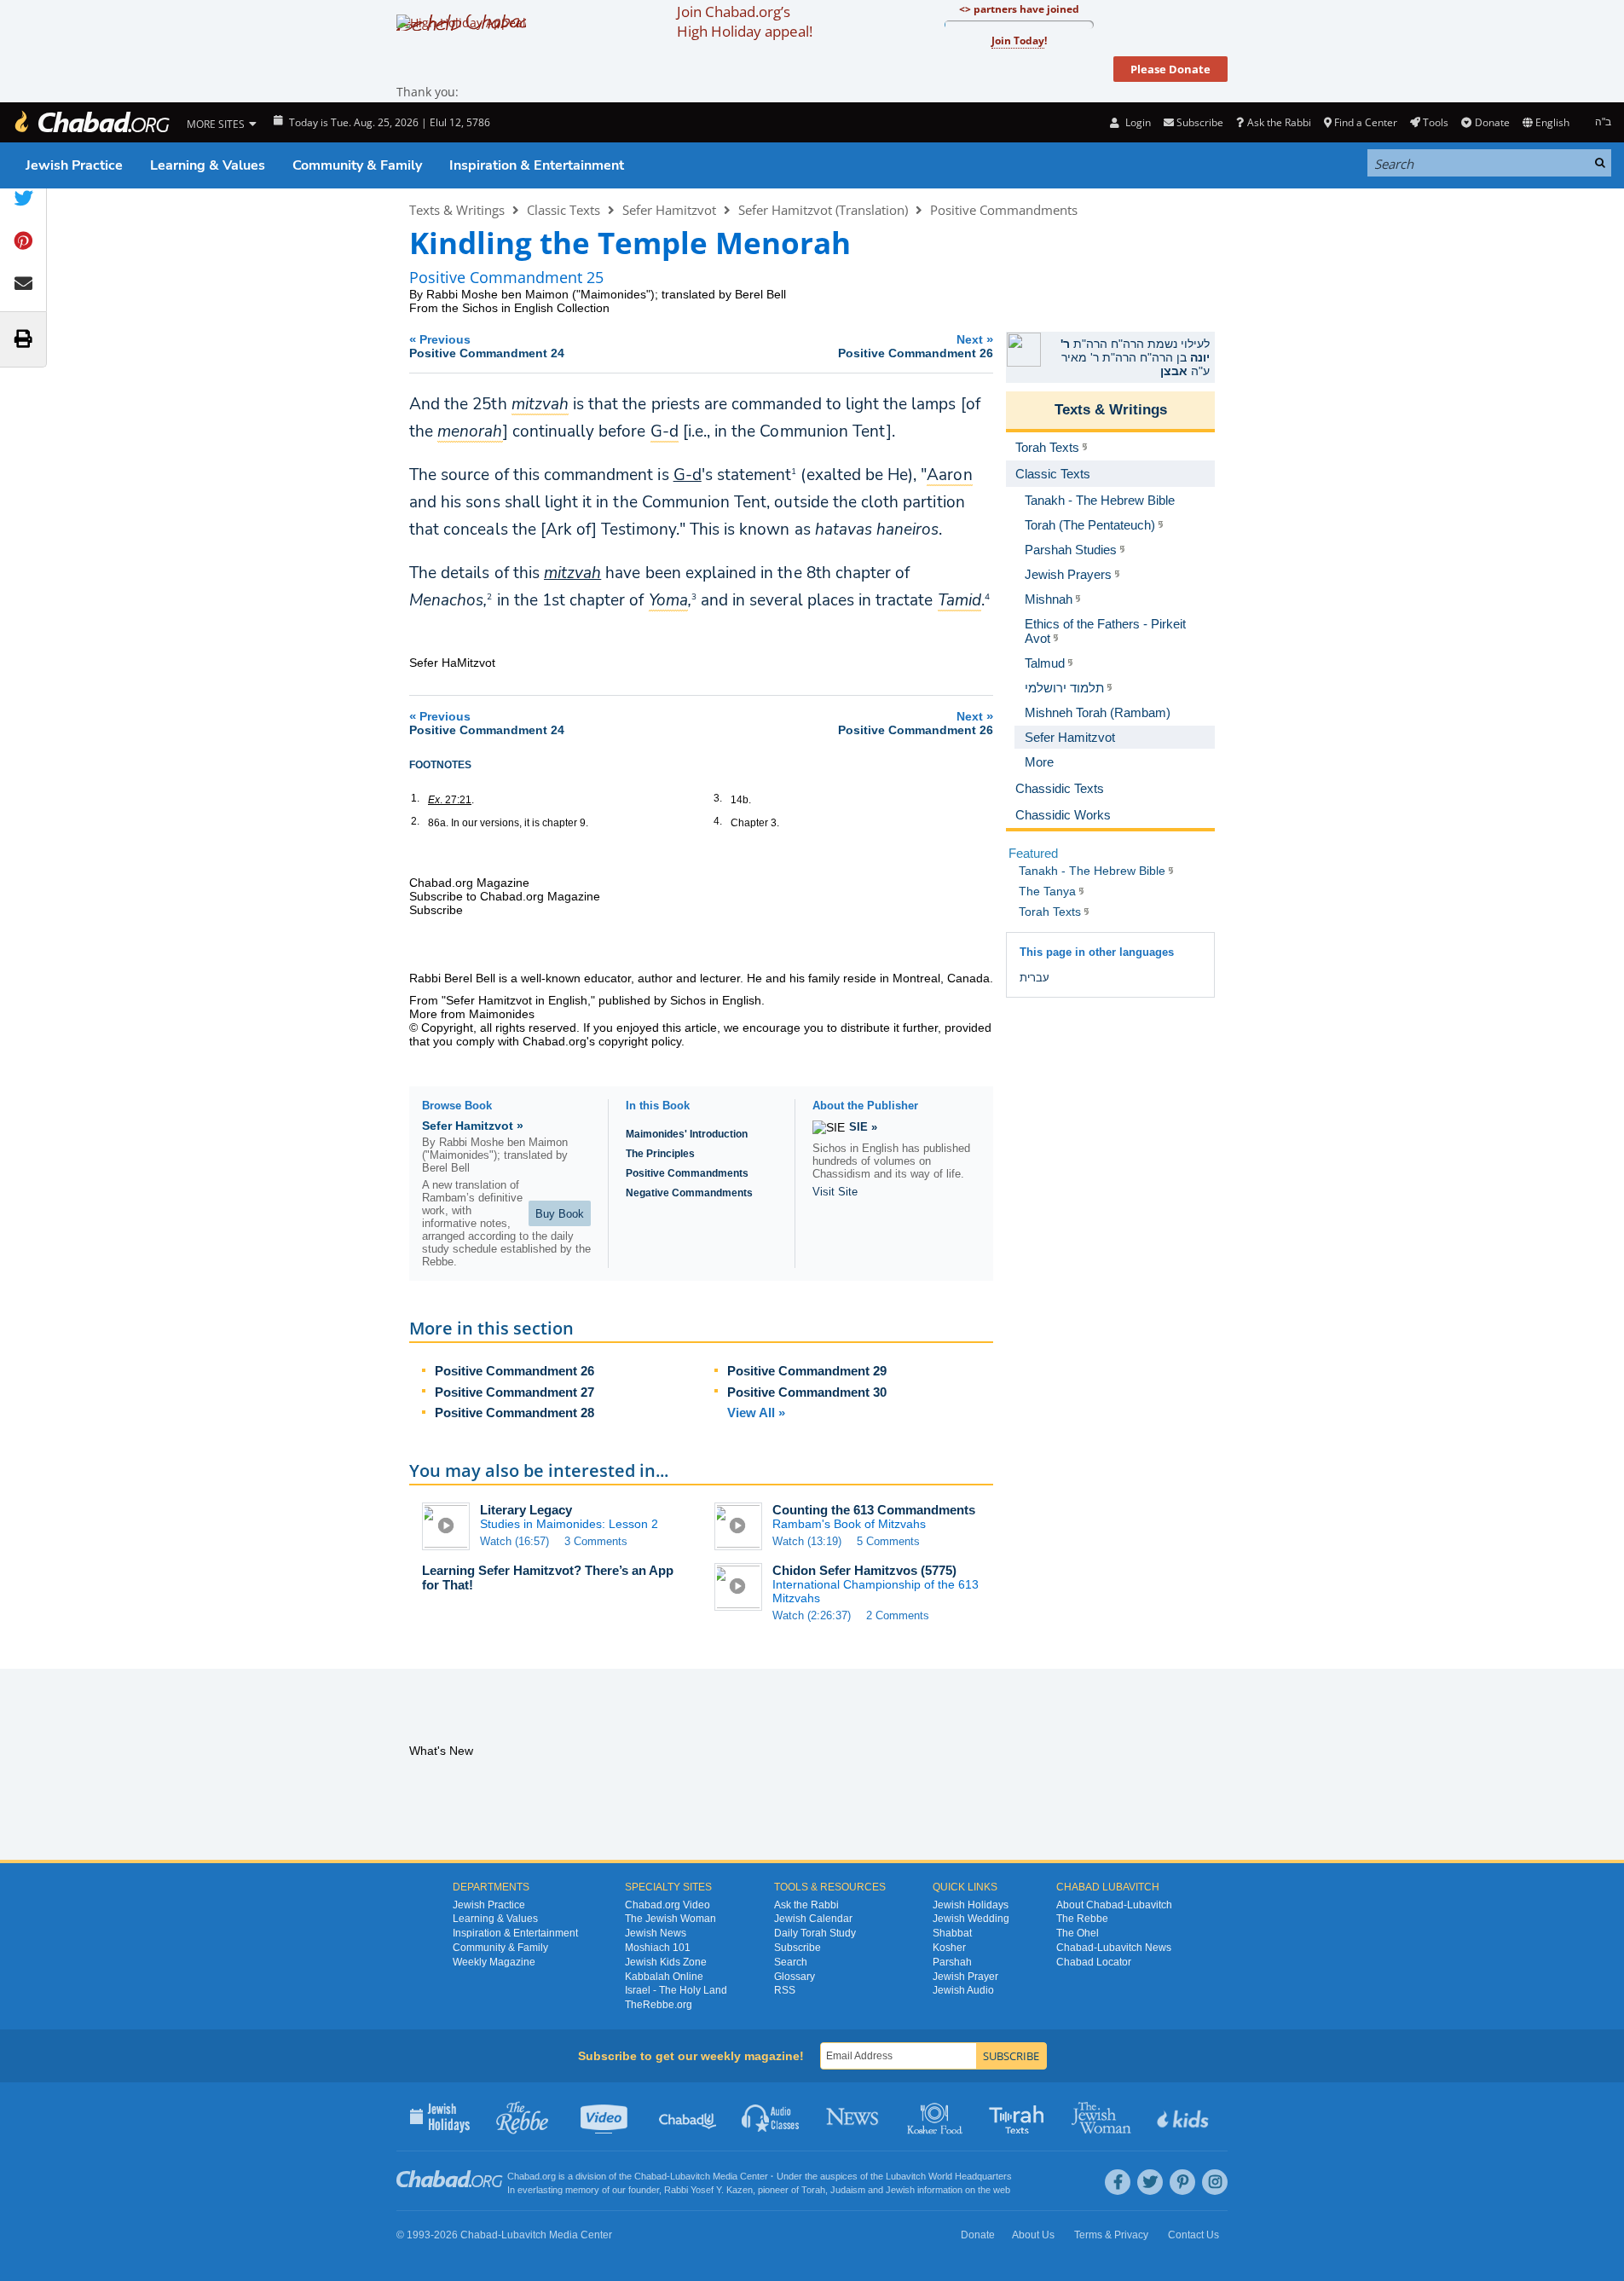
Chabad (650, 2176)
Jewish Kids (1185, 2116)
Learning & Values (208, 165)
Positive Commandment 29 (807, 1371)
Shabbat (952, 1933)
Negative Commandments (689, 1193)
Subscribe (798, 1948)
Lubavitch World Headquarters (949, 2176)
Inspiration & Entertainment (537, 165)
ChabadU (688, 2116)
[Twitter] (1150, 2182)
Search (791, 1962)
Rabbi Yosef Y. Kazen (708, 2190)
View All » (756, 1413)
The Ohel (1078, 1933)
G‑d (688, 475)
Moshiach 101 (658, 1948)
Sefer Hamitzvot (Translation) (823, 210)
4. (718, 821)
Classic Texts (563, 210)
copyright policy (640, 1041)
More (1039, 762)
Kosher (949, 1948)
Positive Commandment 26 (514, 1371)
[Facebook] (1118, 2182)
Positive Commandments (1004, 210)
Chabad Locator (1094, 1962)
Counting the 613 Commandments (874, 1510)
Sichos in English (716, 1000)
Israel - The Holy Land (676, 1990)
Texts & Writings (457, 210)
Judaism (848, 2190)
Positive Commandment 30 (807, 1392)
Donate (1492, 122)
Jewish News (656, 1933)
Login (1136, 122)
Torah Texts (1019, 2116)
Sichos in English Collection (536, 308)
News (854, 2116)
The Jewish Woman (670, 1919)
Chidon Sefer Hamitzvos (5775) (864, 1570)
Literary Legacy (526, 1510)
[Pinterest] (1182, 2182)
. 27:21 (450, 800)
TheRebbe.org (659, 2005)
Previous (487, 346)
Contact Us (1193, 2235)
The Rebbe (1082, 1919)
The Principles (660, 1154)
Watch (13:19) (807, 1541)
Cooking (936, 2116)
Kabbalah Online (664, 1977)
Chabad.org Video (668, 1905)
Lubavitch (690, 2176)
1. (415, 798)
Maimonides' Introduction (687, 1134)
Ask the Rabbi (1279, 122)
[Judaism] (91, 122)
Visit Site (835, 1192)
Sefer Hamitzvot (669, 210)
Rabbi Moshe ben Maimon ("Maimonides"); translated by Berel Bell (606, 294)
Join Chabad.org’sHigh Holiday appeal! (745, 21)
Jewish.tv (606, 2116)
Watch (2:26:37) (812, 1615)
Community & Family (357, 165)
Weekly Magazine (494, 1962)
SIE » (863, 1127)
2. (415, 821)
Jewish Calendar (813, 1919)
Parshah (952, 1962)
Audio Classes (771, 2116)
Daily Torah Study (815, 1933)
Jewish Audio (963, 1990)
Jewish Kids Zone (666, 1962)
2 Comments (898, 1615)
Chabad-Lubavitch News (1114, 1948)
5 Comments (888, 1541)
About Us (1033, 2235)
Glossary (795, 1977)
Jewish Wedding (971, 1919)
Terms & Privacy (1111, 2235)
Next (916, 346)
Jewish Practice (74, 165)
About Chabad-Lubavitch (1114, 1905)
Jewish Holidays (971, 1905)
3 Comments (596, 1541)
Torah (813, 2190)
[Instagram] (1215, 2182)
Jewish (900, 2190)
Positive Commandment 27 (514, 1392)
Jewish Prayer (965, 1977)
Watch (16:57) (514, 1541)
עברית (1035, 978)
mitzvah (572, 573)
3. (718, 798)
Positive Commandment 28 (514, 1413)
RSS (785, 1990)
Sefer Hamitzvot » (473, 1126)
